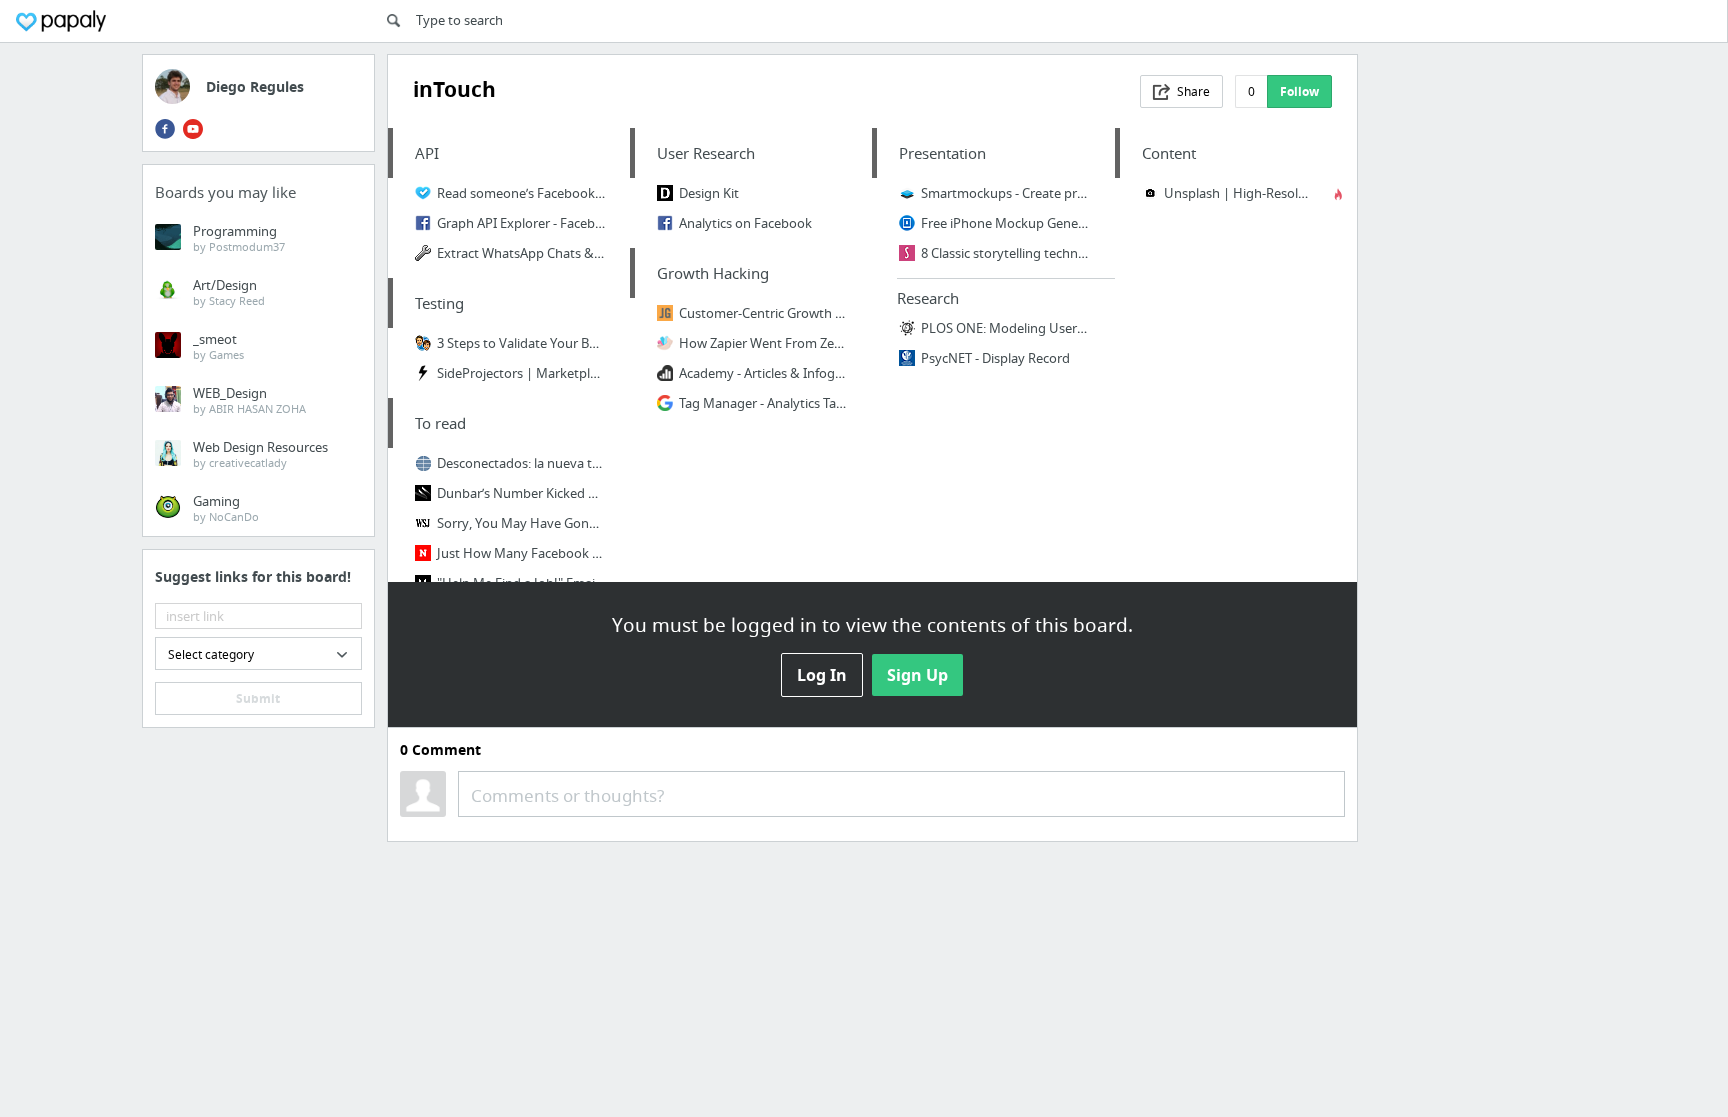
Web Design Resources (260, 454)
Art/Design (229, 292)
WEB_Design (249, 400)
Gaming (226, 508)
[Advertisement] (1478, 354)
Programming (239, 238)
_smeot (218, 346)
